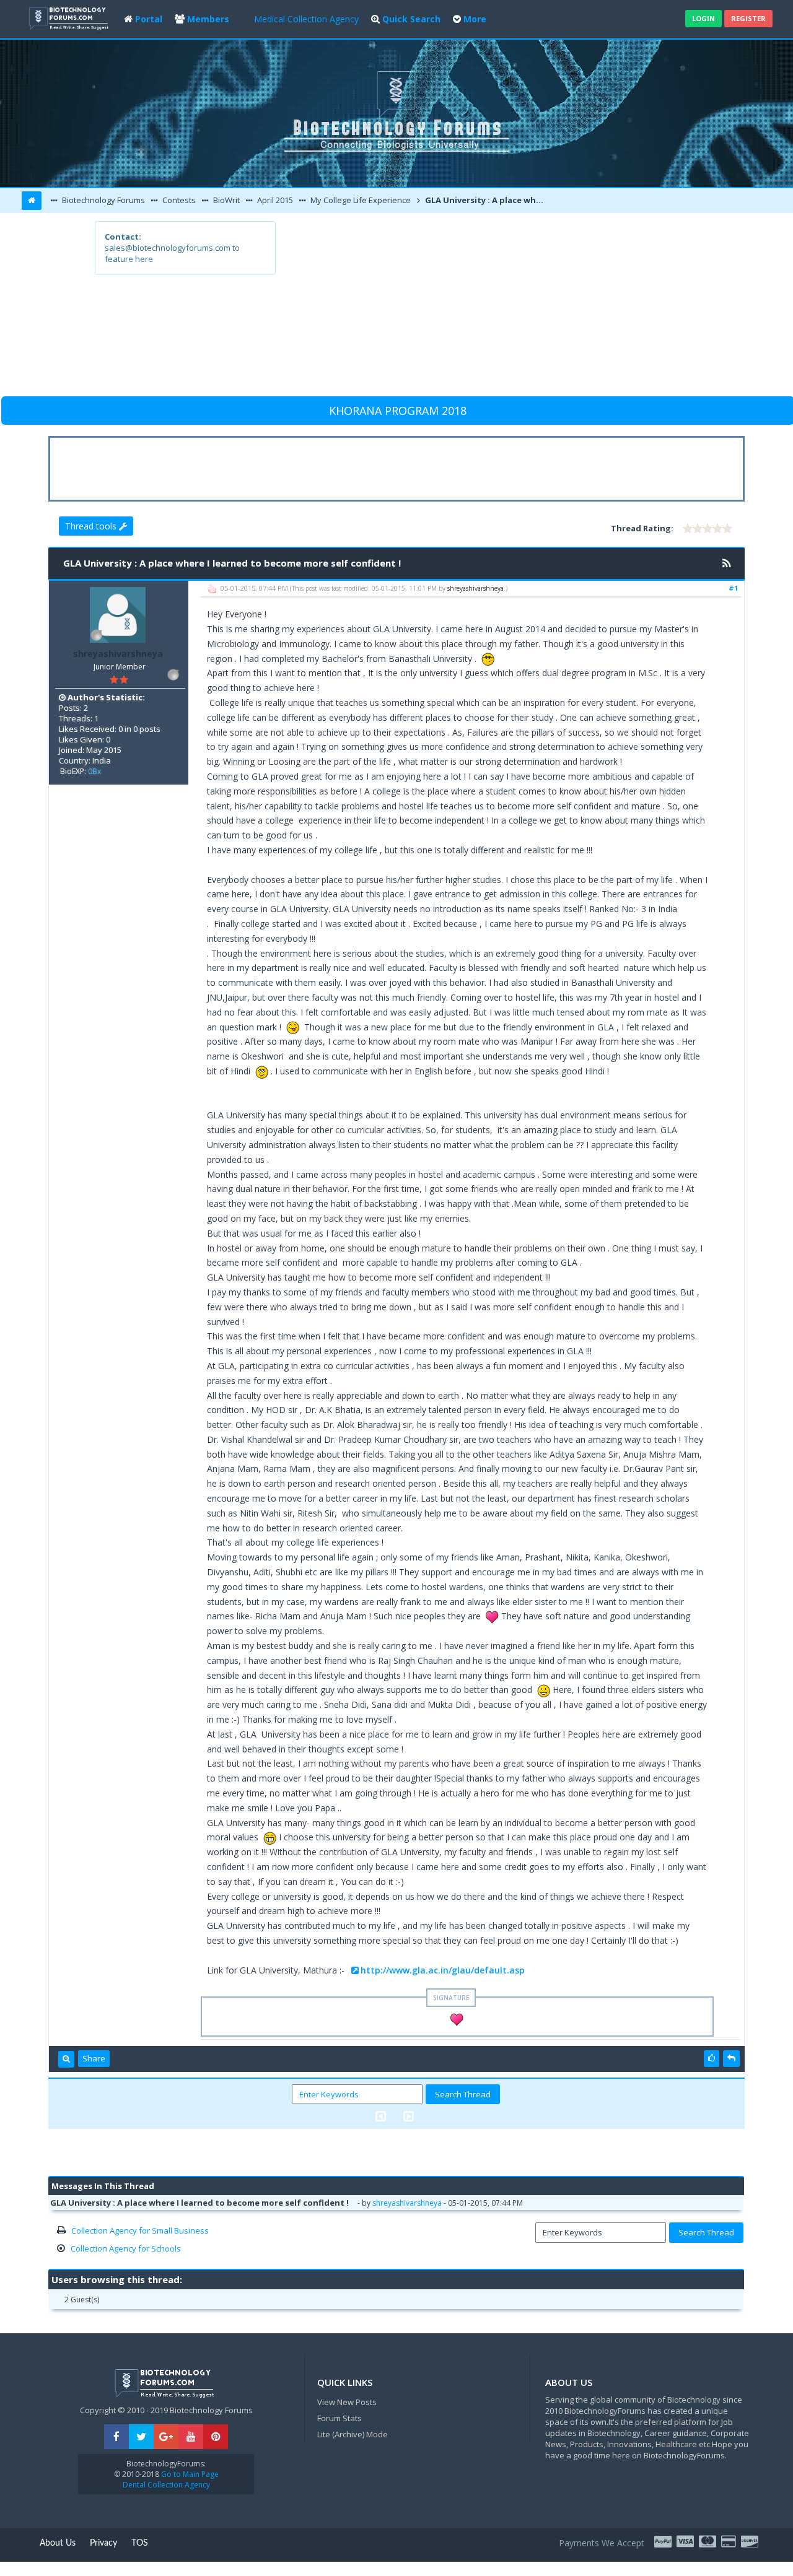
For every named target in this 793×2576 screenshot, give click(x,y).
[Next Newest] (409, 2116)
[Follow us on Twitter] (141, 2437)
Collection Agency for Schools (126, 2248)
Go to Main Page (189, 2474)
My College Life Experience (360, 200)
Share (94, 2058)
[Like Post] (712, 2058)
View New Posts (347, 2402)
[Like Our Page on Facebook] (116, 2437)
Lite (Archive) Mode (353, 2434)
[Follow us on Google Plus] (166, 2437)
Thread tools (92, 526)
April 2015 (274, 200)
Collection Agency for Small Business (140, 2230)
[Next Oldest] (381, 2116)
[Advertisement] (487, 308)
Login (703, 18)
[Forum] (70, 17)
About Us (58, 2543)
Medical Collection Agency (306, 19)
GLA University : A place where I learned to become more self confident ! (487, 200)
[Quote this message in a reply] (731, 2058)
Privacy (103, 2543)
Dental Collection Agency (166, 2485)
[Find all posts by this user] (66, 2059)
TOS (140, 2543)
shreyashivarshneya (118, 654)
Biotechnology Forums (103, 200)
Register (748, 18)
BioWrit (226, 200)
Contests (178, 200)
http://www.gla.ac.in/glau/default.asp (443, 1970)
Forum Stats (340, 2418)
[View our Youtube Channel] (191, 2437)
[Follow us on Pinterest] (216, 2437)
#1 (733, 588)
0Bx (94, 771)
